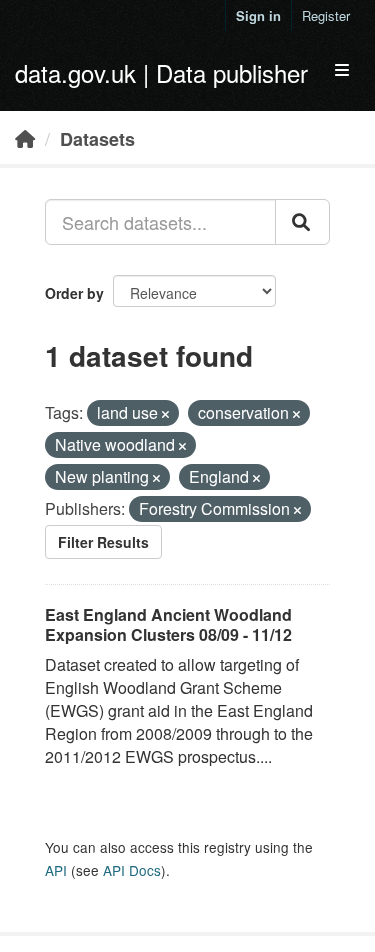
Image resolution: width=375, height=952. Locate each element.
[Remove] (165, 414)
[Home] (25, 138)
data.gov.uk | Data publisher (161, 72)
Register (326, 15)
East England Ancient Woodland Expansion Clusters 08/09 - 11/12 (168, 625)
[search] (302, 222)
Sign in (258, 15)
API (56, 870)
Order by (74, 293)
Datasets (97, 139)
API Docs (132, 870)
